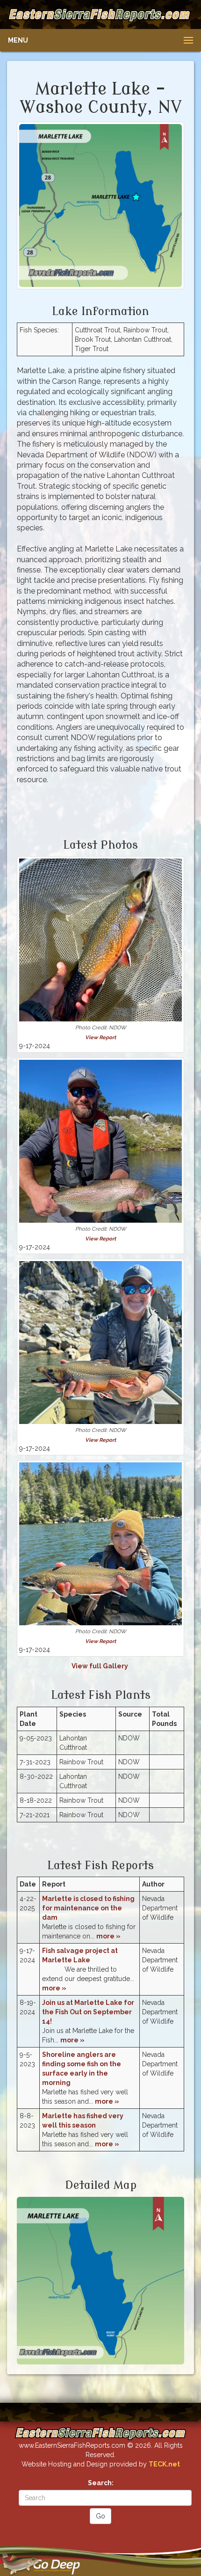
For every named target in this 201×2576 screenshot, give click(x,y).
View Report (100, 1037)
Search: (101, 2483)
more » (108, 1936)
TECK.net (164, 2464)
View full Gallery (100, 1666)
